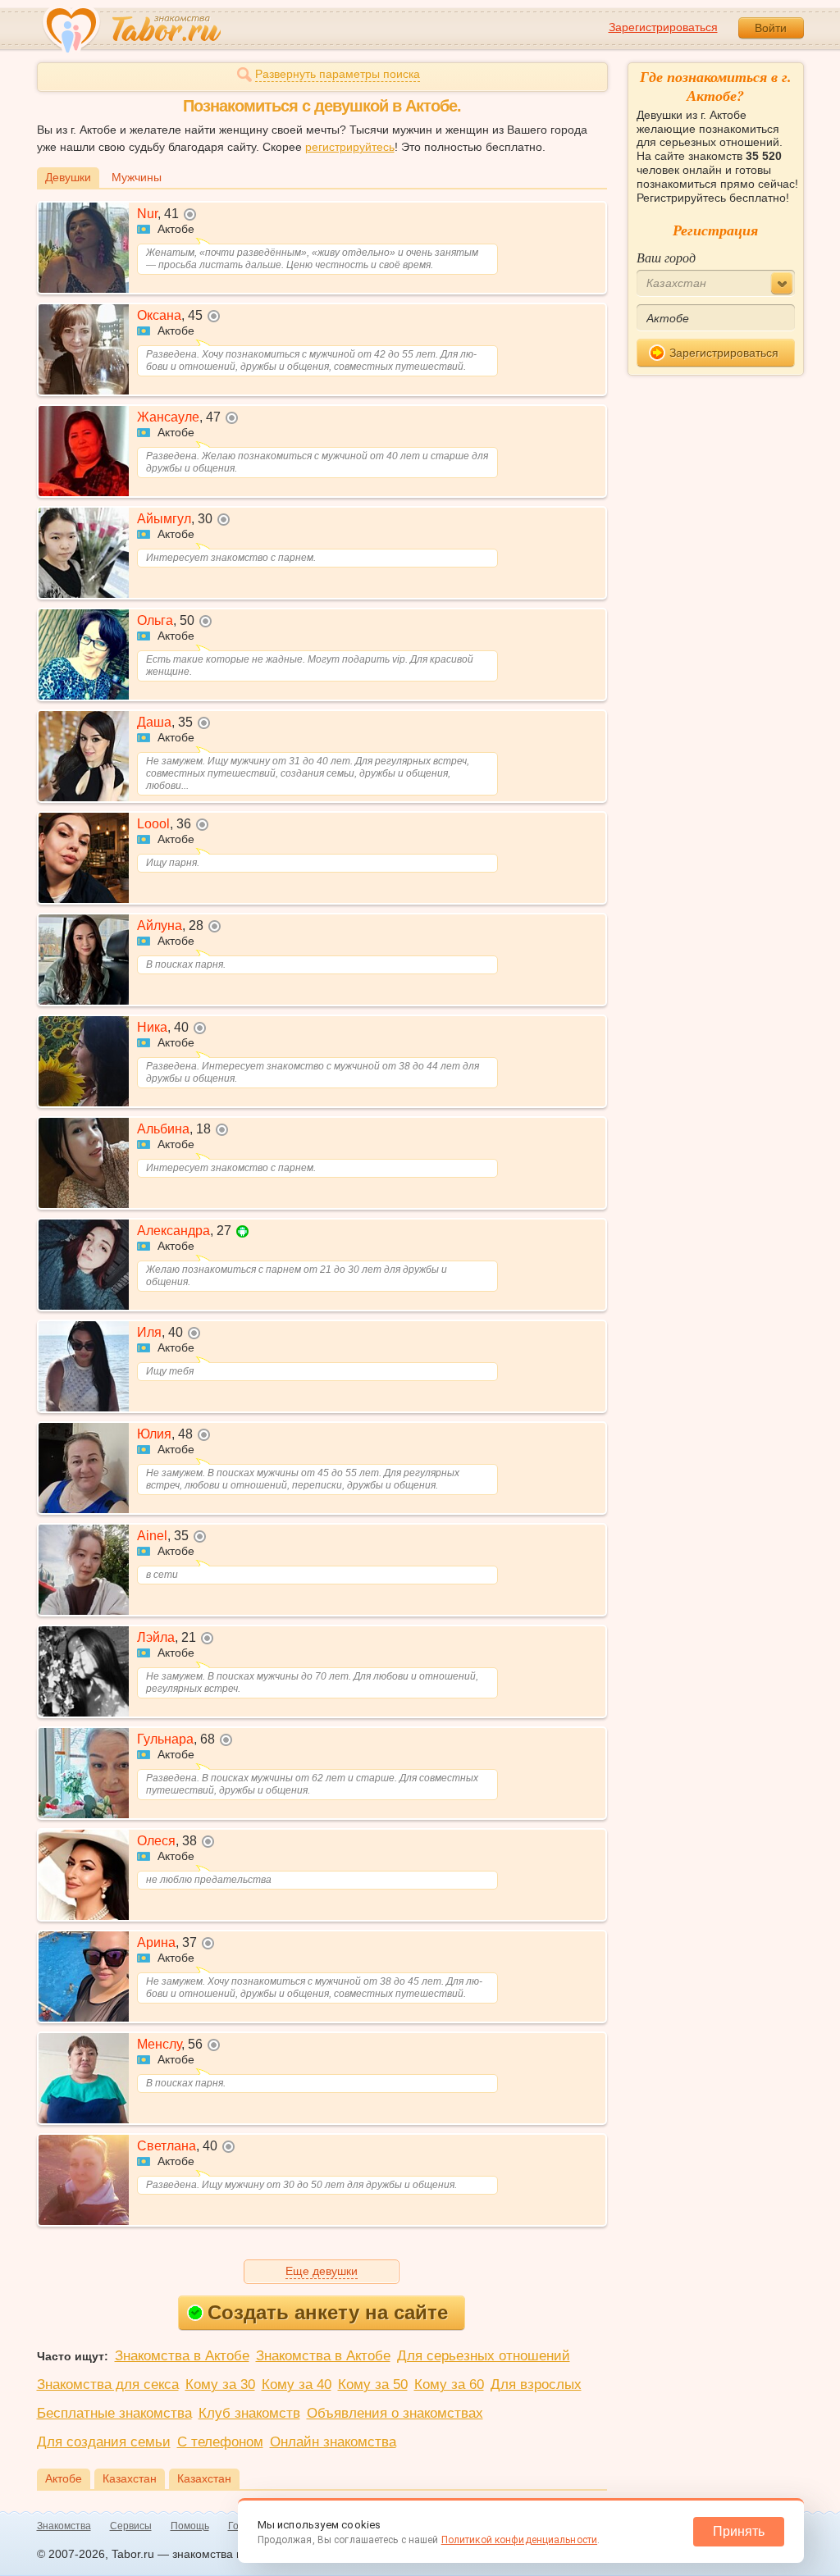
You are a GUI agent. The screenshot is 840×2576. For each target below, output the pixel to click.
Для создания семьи (104, 2442)
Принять (739, 2531)
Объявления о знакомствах (395, 2413)
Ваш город (666, 257)
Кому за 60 (449, 2385)
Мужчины (137, 177)
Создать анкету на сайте (328, 2312)
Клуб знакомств (249, 2413)
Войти (771, 28)
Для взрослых (536, 2385)
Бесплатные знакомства (114, 2413)
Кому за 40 (297, 2385)
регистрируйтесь (350, 147)
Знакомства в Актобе (182, 2356)
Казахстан (130, 2478)
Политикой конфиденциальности (519, 2540)
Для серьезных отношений (484, 2356)
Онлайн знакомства (333, 2442)
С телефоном (220, 2442)
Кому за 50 (373, 2385)
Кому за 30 (220, 2385)
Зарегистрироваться (663, 27)
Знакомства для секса (108, 2385)
